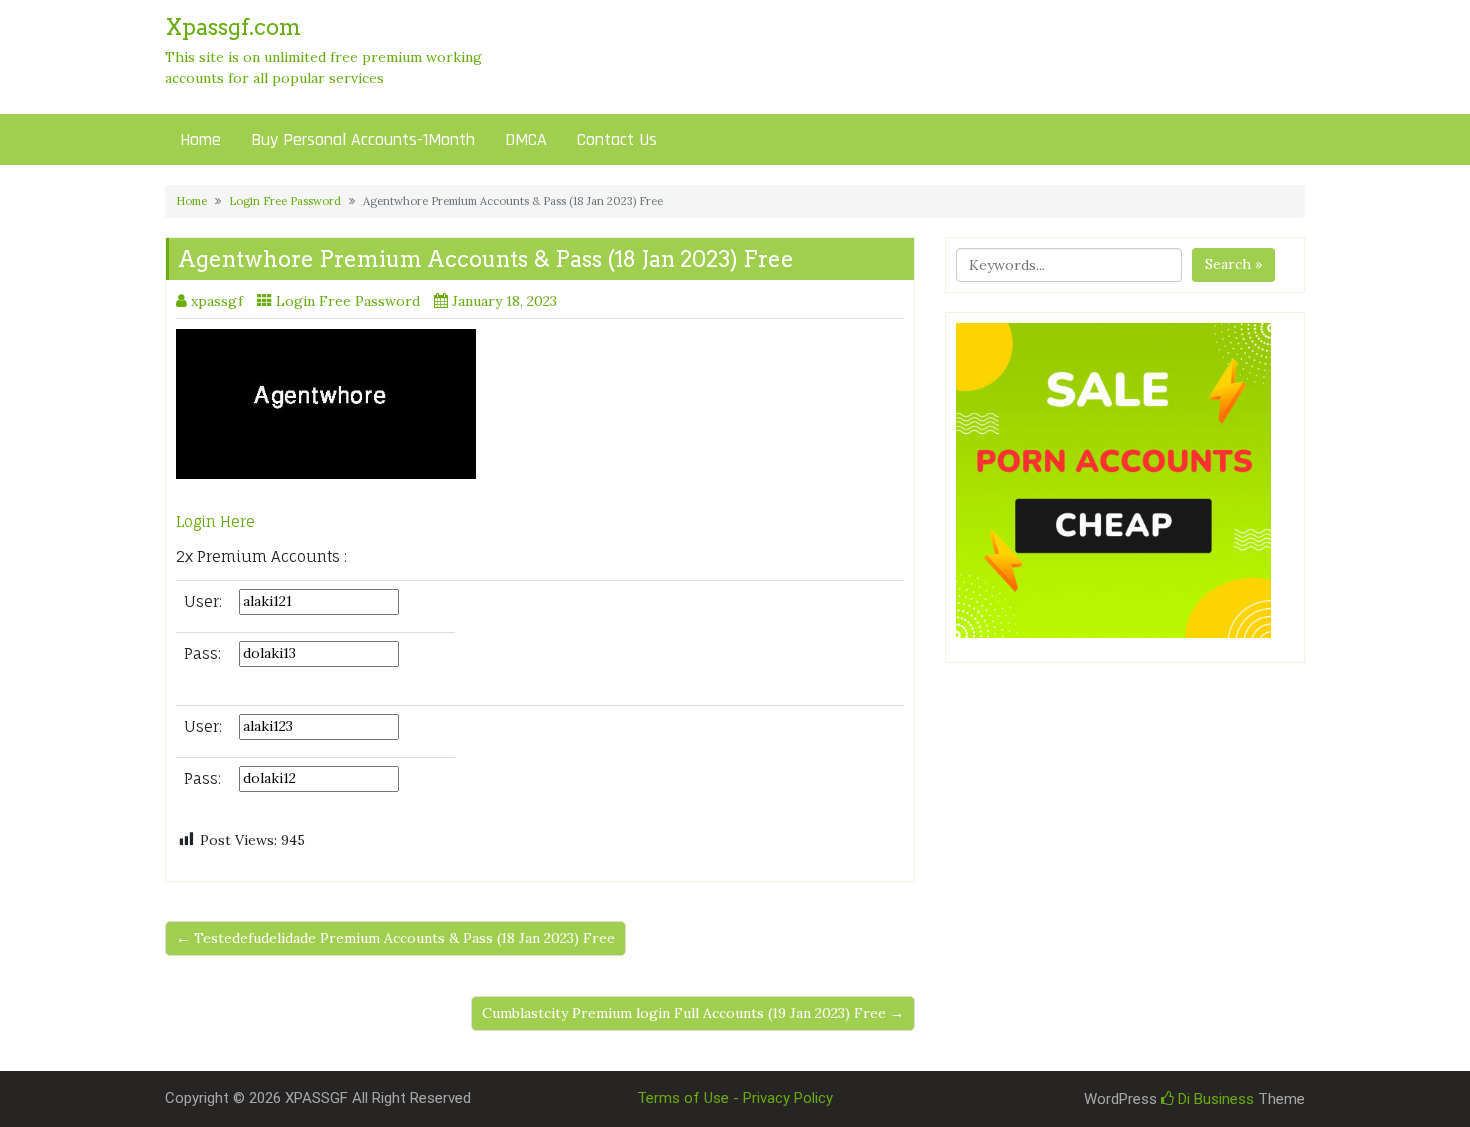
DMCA (526, 139)
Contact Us (617, 139)
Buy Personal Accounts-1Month (363, 139)
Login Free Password (285, 201)
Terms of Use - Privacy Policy (735, 1098)
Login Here (215, 521)
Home (200, 139)
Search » (1233, 264)
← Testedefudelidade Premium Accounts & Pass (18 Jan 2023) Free (395, 938)
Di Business (1214, 1099)
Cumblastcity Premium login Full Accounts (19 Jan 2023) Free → (693, 1013)
